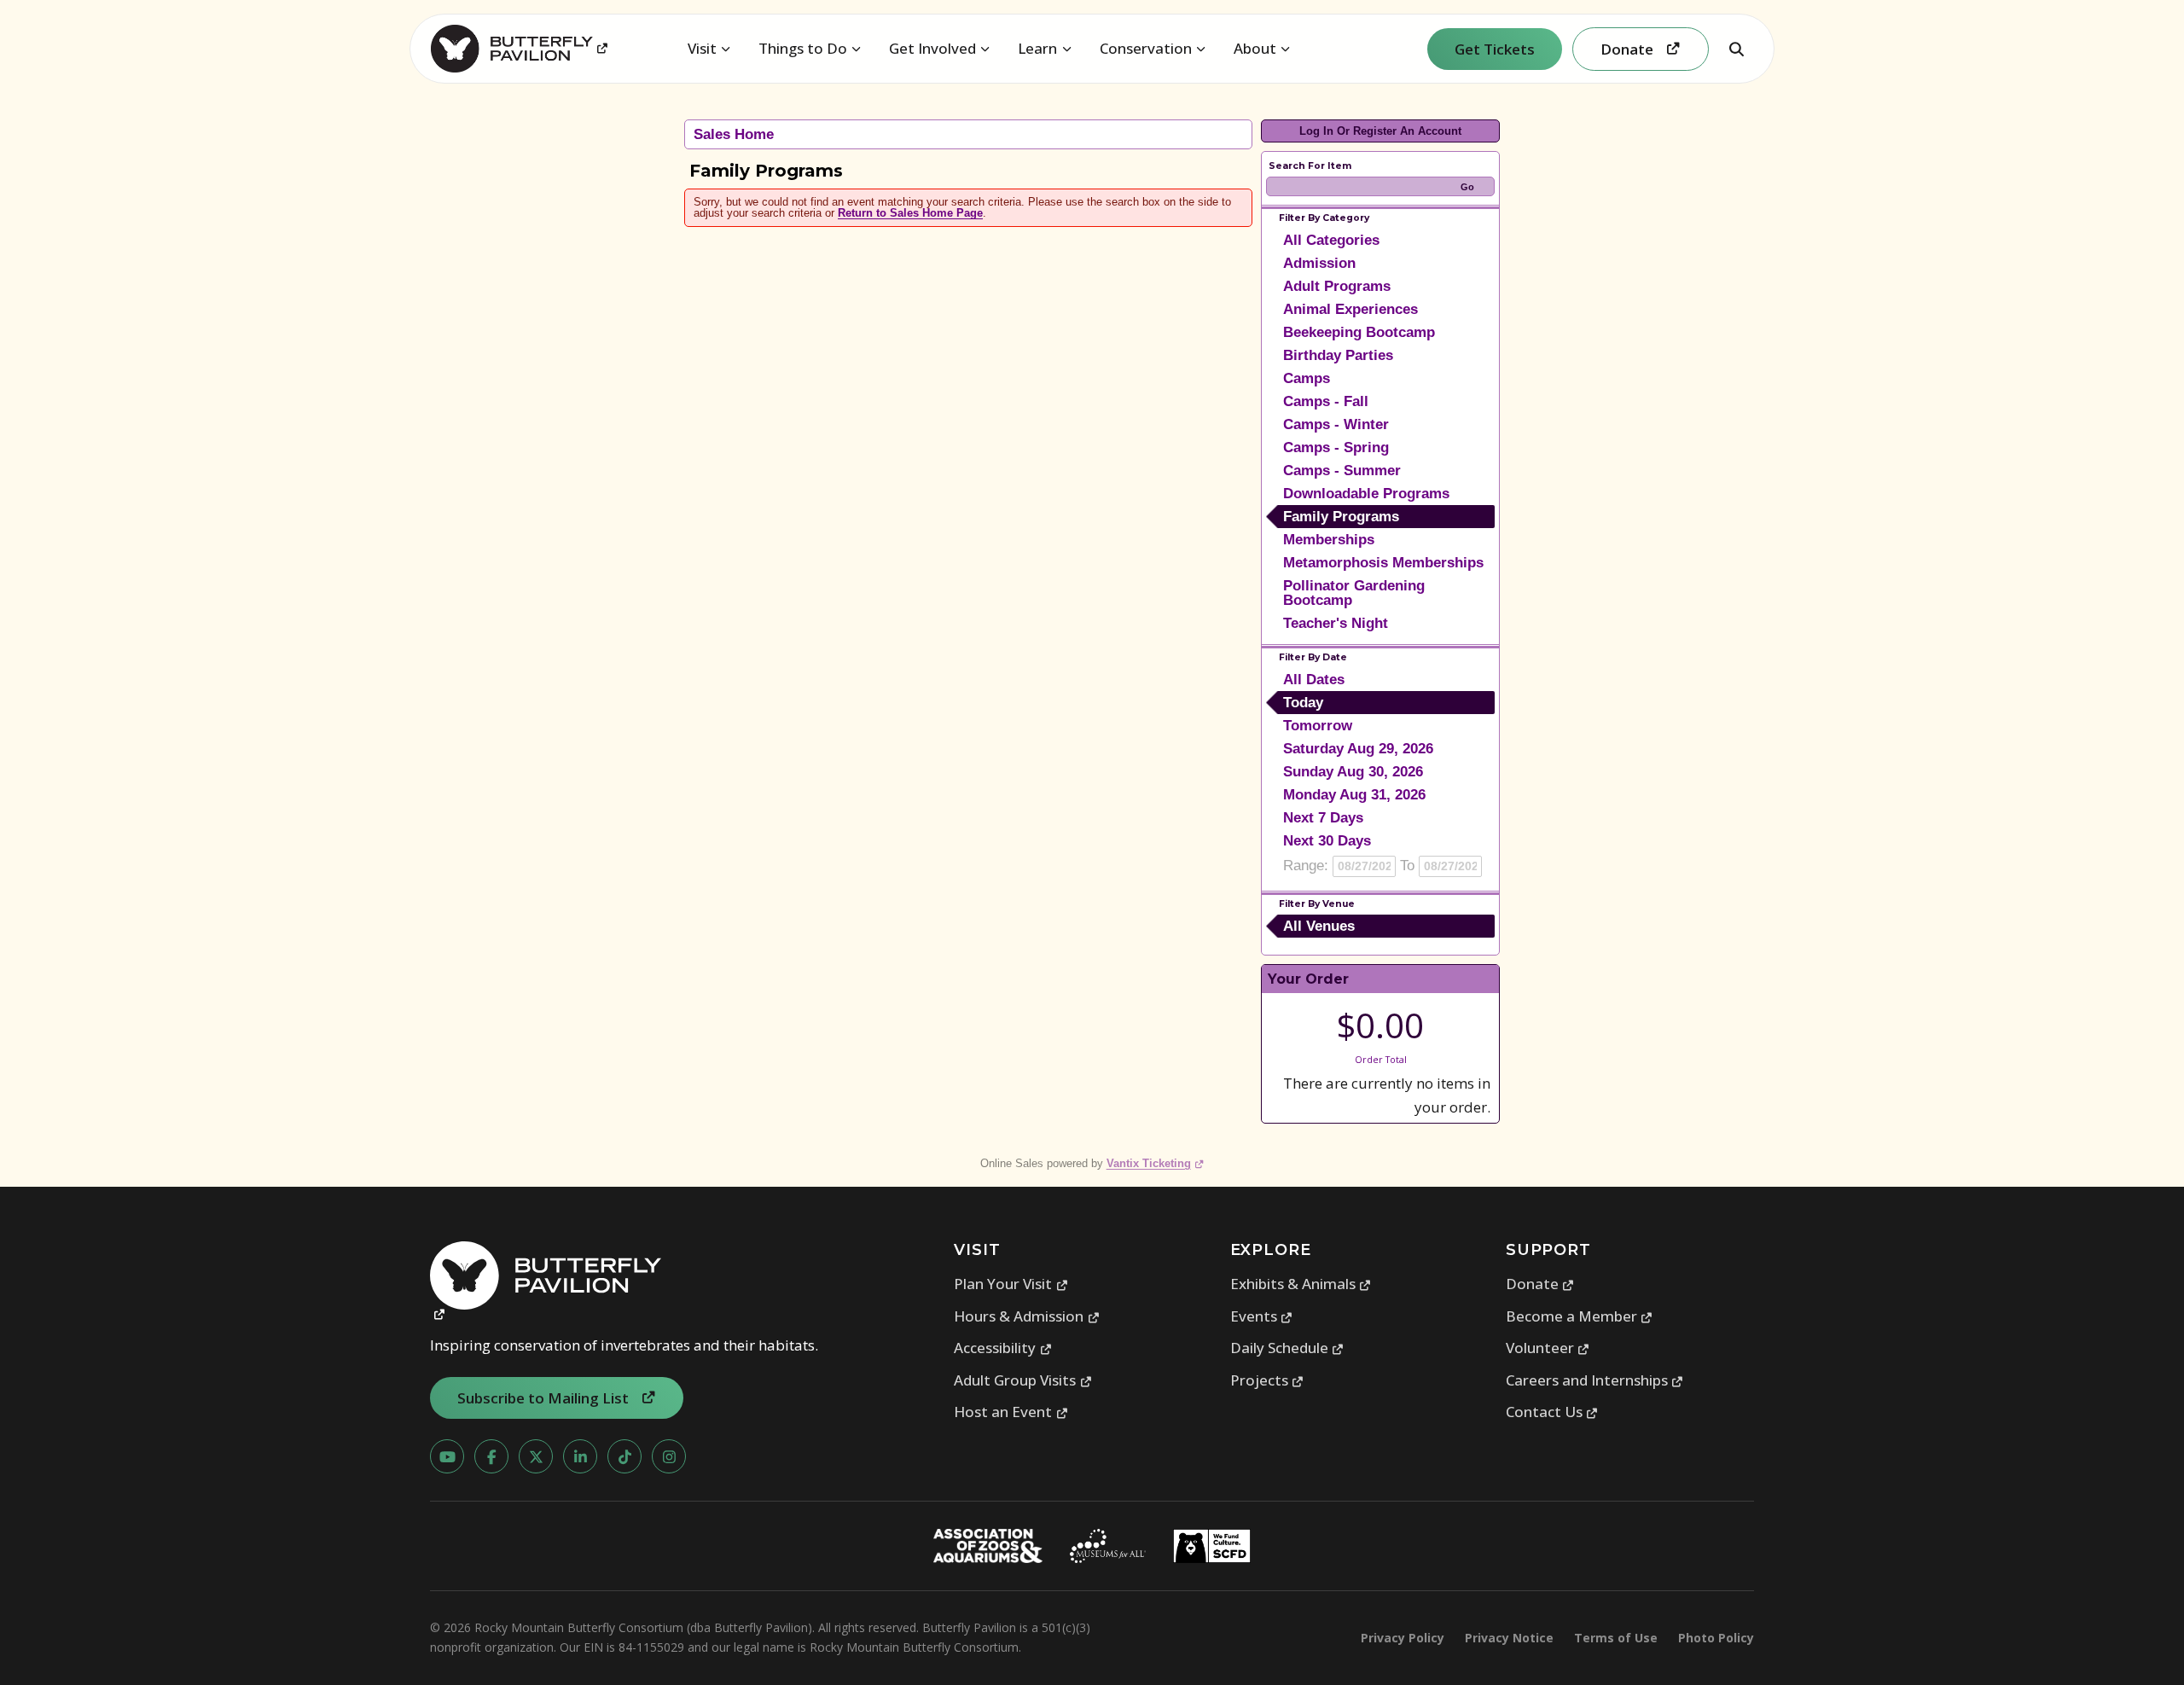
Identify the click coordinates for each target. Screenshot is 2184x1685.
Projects (1267, 1380)
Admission (1319, 263)
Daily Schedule (1287, 1348)
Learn (1037, 48)
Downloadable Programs (1366, 494)
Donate (1540, 1284)
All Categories (1331, 240)
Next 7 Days (1323, 818)
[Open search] (1736, 49)
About (1255, 48)
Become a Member (1580, 1316)
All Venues (1319, 926)
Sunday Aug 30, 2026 (1353, 772)
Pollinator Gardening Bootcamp (1354, 593)
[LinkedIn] (580, 1456)
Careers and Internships (1595, 1380)
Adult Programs (1337, 286)
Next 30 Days (1327, 841)
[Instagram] (669, 1456)
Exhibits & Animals (1301, 1284)
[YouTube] (447, 1456)
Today (1303, 703)
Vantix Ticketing (1156, 1163)
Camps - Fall (1326, 401)
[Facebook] (491, 1456)
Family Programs (1341, 517)
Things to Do (803, 48)
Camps (1307, 378)
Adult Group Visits (1023, 1380)
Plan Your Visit (1011, 1284)
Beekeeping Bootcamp (1359, 332)
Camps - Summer (1342, 471)
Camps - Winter (1336, 424)
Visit (702, 48)
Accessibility (1003, 1348)
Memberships (1329, 540)
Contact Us (1552, 1412)
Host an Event (1011, 1412)
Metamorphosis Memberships (1383, 563)
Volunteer (1548, 1348)
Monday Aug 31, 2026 (1354, 795)
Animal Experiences (1350, 309)
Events (1262, 1316)
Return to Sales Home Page (910, 213)
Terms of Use (1616, 1638)
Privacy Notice (1509, 1638)
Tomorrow (1318, 726)
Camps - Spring (1336, 447)
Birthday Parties (1338, 355)
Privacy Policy (1403, 1638)
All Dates (1314, 680)
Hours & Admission (1027, 1316)
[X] (536, 1456)
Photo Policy (1716, 1638)
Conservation (1146, 48)
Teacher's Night (1336, 623)
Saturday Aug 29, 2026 (1358, 749)
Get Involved (932, 48)
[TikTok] (624, 1456)
